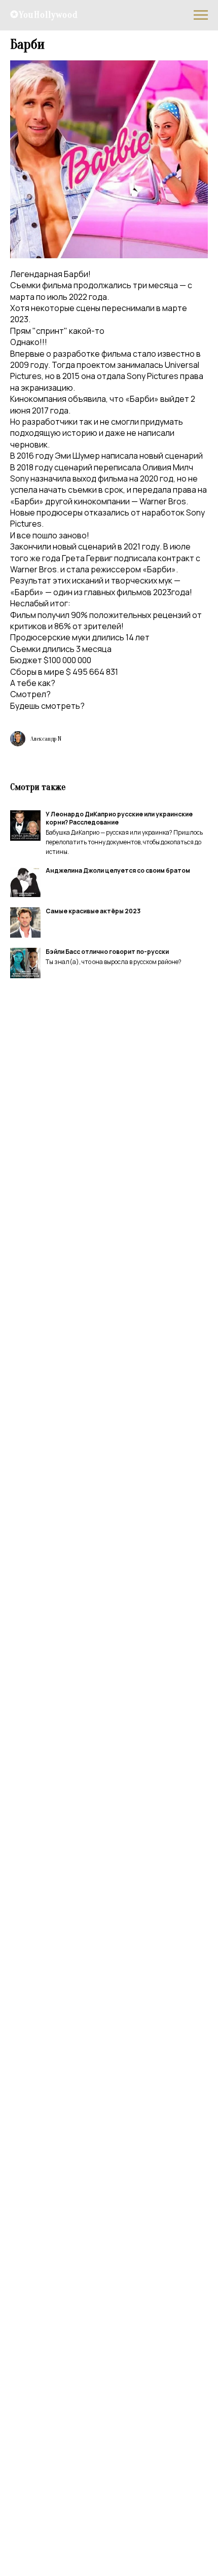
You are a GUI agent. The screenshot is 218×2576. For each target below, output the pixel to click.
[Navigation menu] (201, 15)
